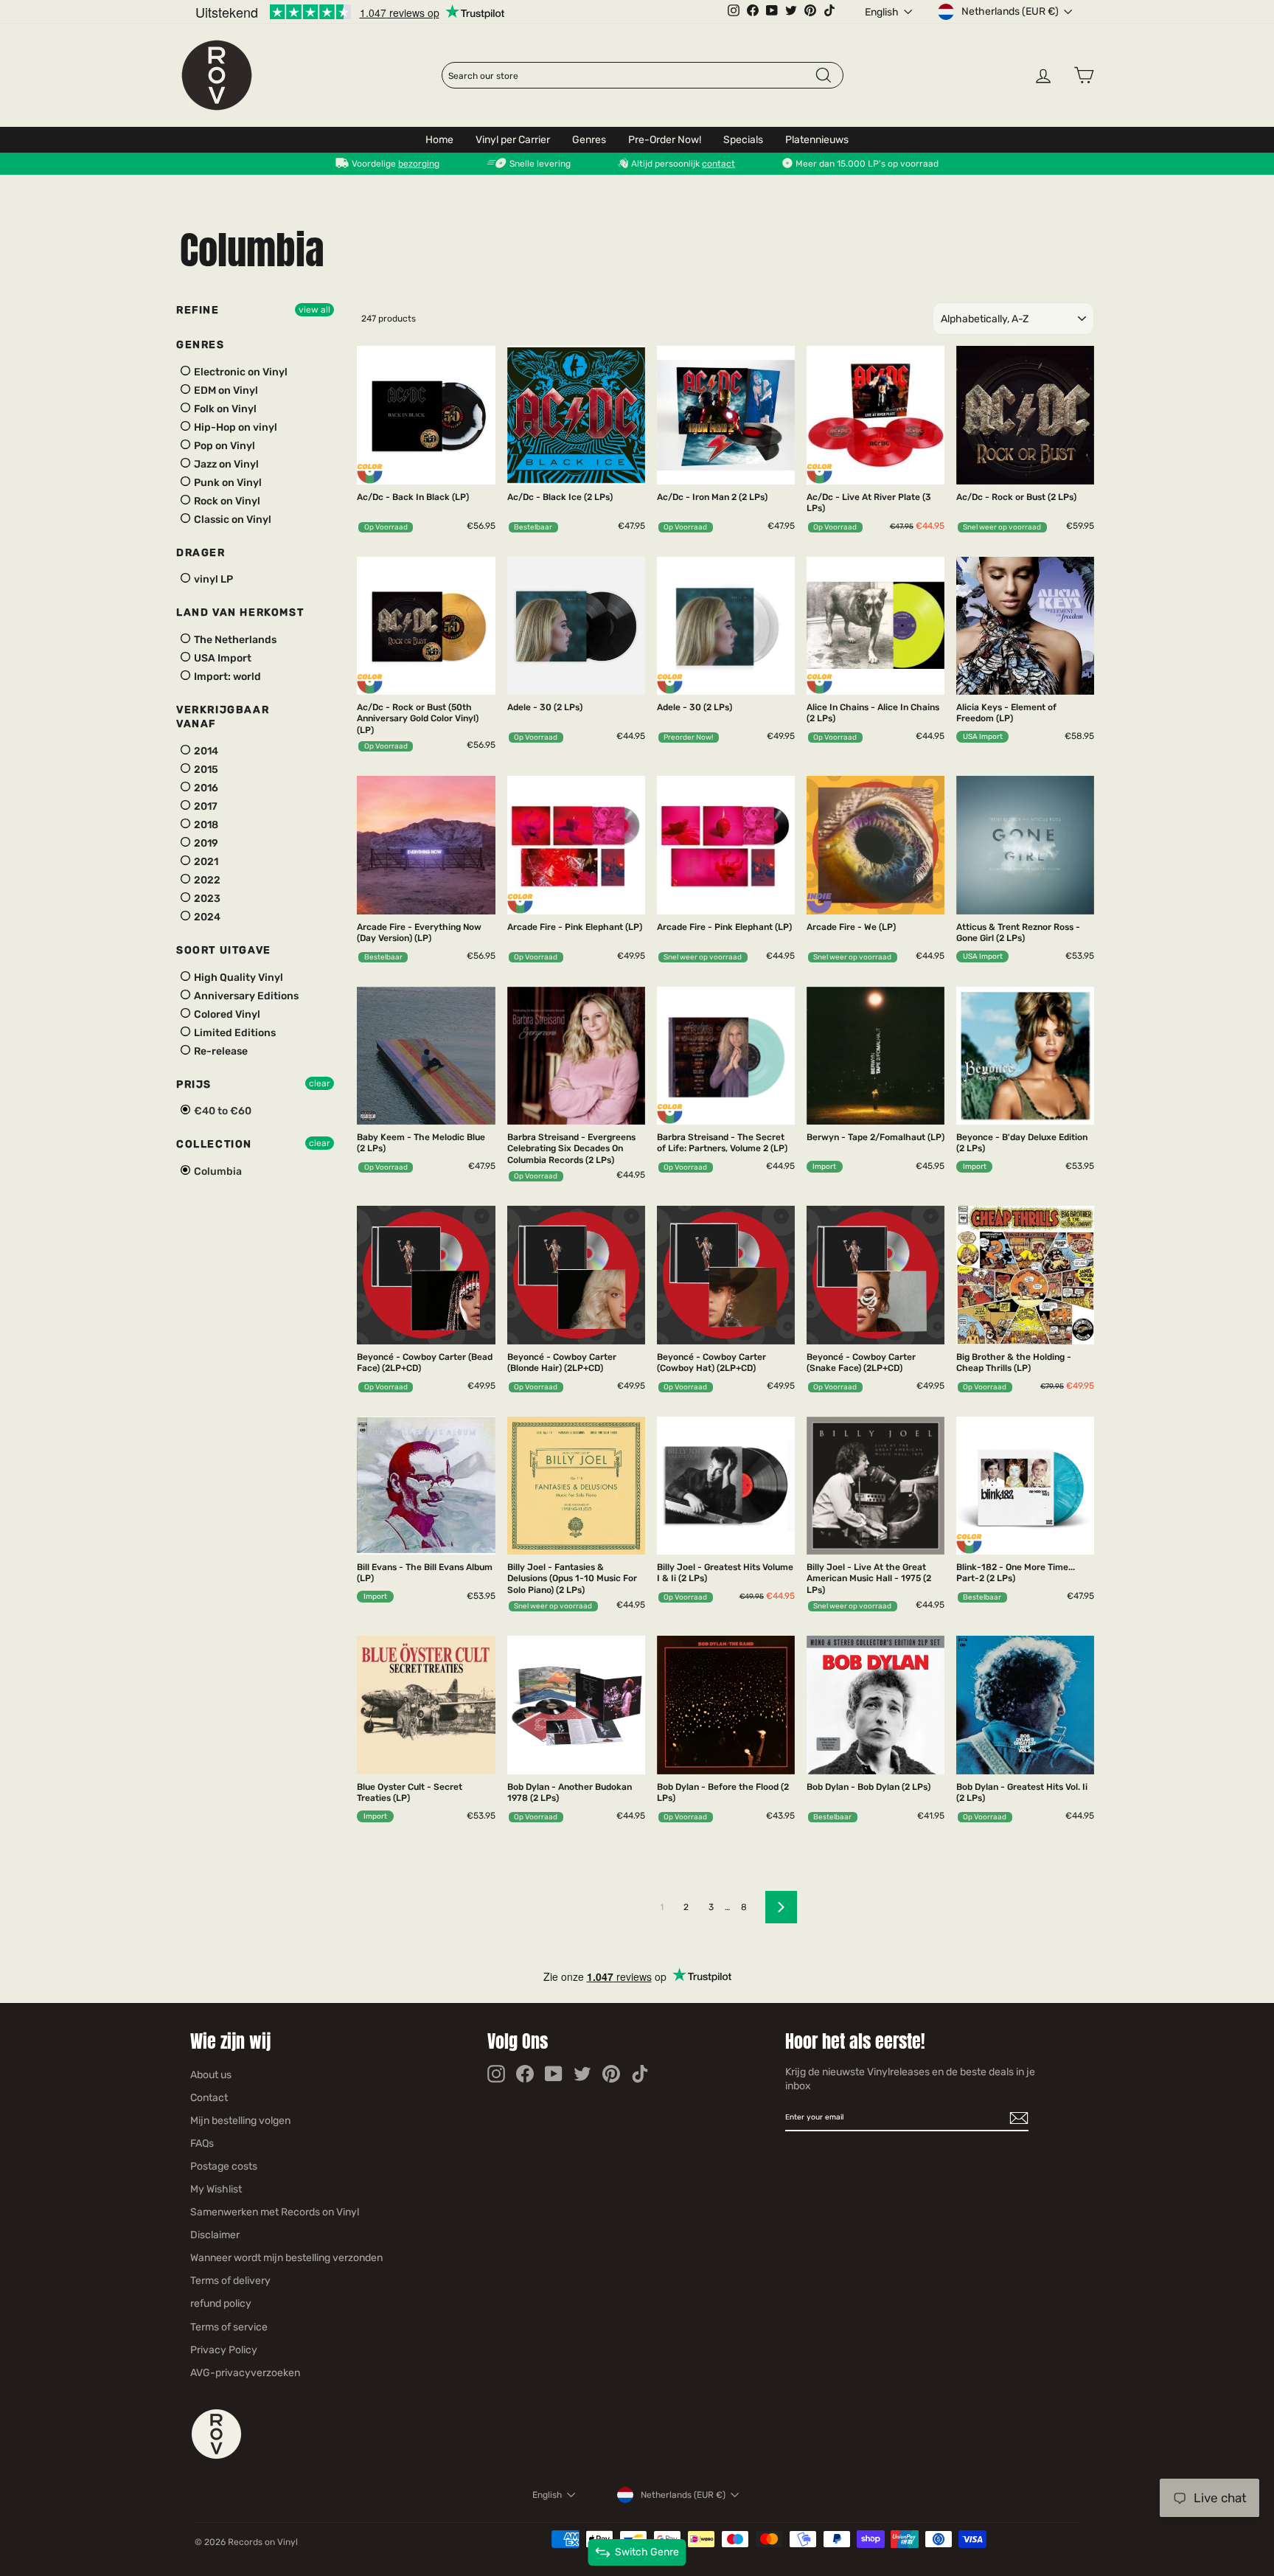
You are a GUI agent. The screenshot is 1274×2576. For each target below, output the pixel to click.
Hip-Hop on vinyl (234, 427)
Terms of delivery (230, 2281)
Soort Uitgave (224, 950)
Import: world (226, 677)
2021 (205, 862)
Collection (214, 1144)
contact (718, 164)
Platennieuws (817, 140)
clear (320, 1083)
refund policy (221, 2304)
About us (211, 2075)
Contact (209, 2098)
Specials (743, 140)
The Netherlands (234, 640)
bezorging (419, 164)
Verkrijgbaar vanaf (223, 717)
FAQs (202, 2143)
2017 (205, 806)
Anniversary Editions (245, 996)
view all (314, 310)
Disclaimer (215, 2235)
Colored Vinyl (226, 1014)
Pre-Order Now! (665, 140)
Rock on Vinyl (226, 501)
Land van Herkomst (240, 612)
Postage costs (224, 2166)
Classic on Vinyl (232, 520)
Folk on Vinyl (224, 409)
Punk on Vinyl (227, 483)
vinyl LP (212, 579)
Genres (589, 140)
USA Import (222, 658)
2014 (205, 751)
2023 (206, 899)
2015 (205, 770)
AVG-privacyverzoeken (245, 2373)
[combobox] (631, 76)
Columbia (217, 1171)
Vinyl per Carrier (513, 140)
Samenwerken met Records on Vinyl (275, 2212)
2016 (205, 788)
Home (439, 140)
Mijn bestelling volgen (240, 2121)
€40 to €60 (222, 1111)
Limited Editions (234, 1033)
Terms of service (229, 2327)
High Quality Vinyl (237, 978)
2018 (205, 825)
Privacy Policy (224, 2350)
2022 (206, 880)
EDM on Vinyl (225, 390)
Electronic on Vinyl (240, 372)
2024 (206, 917)
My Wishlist (216, 2189)
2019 (205, 843)
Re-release (220, 1051)
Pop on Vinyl (223, 446)
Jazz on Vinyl (225, 464)
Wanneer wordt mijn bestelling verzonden (286, 2258)
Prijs (194, 1084)
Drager (201, 553)
